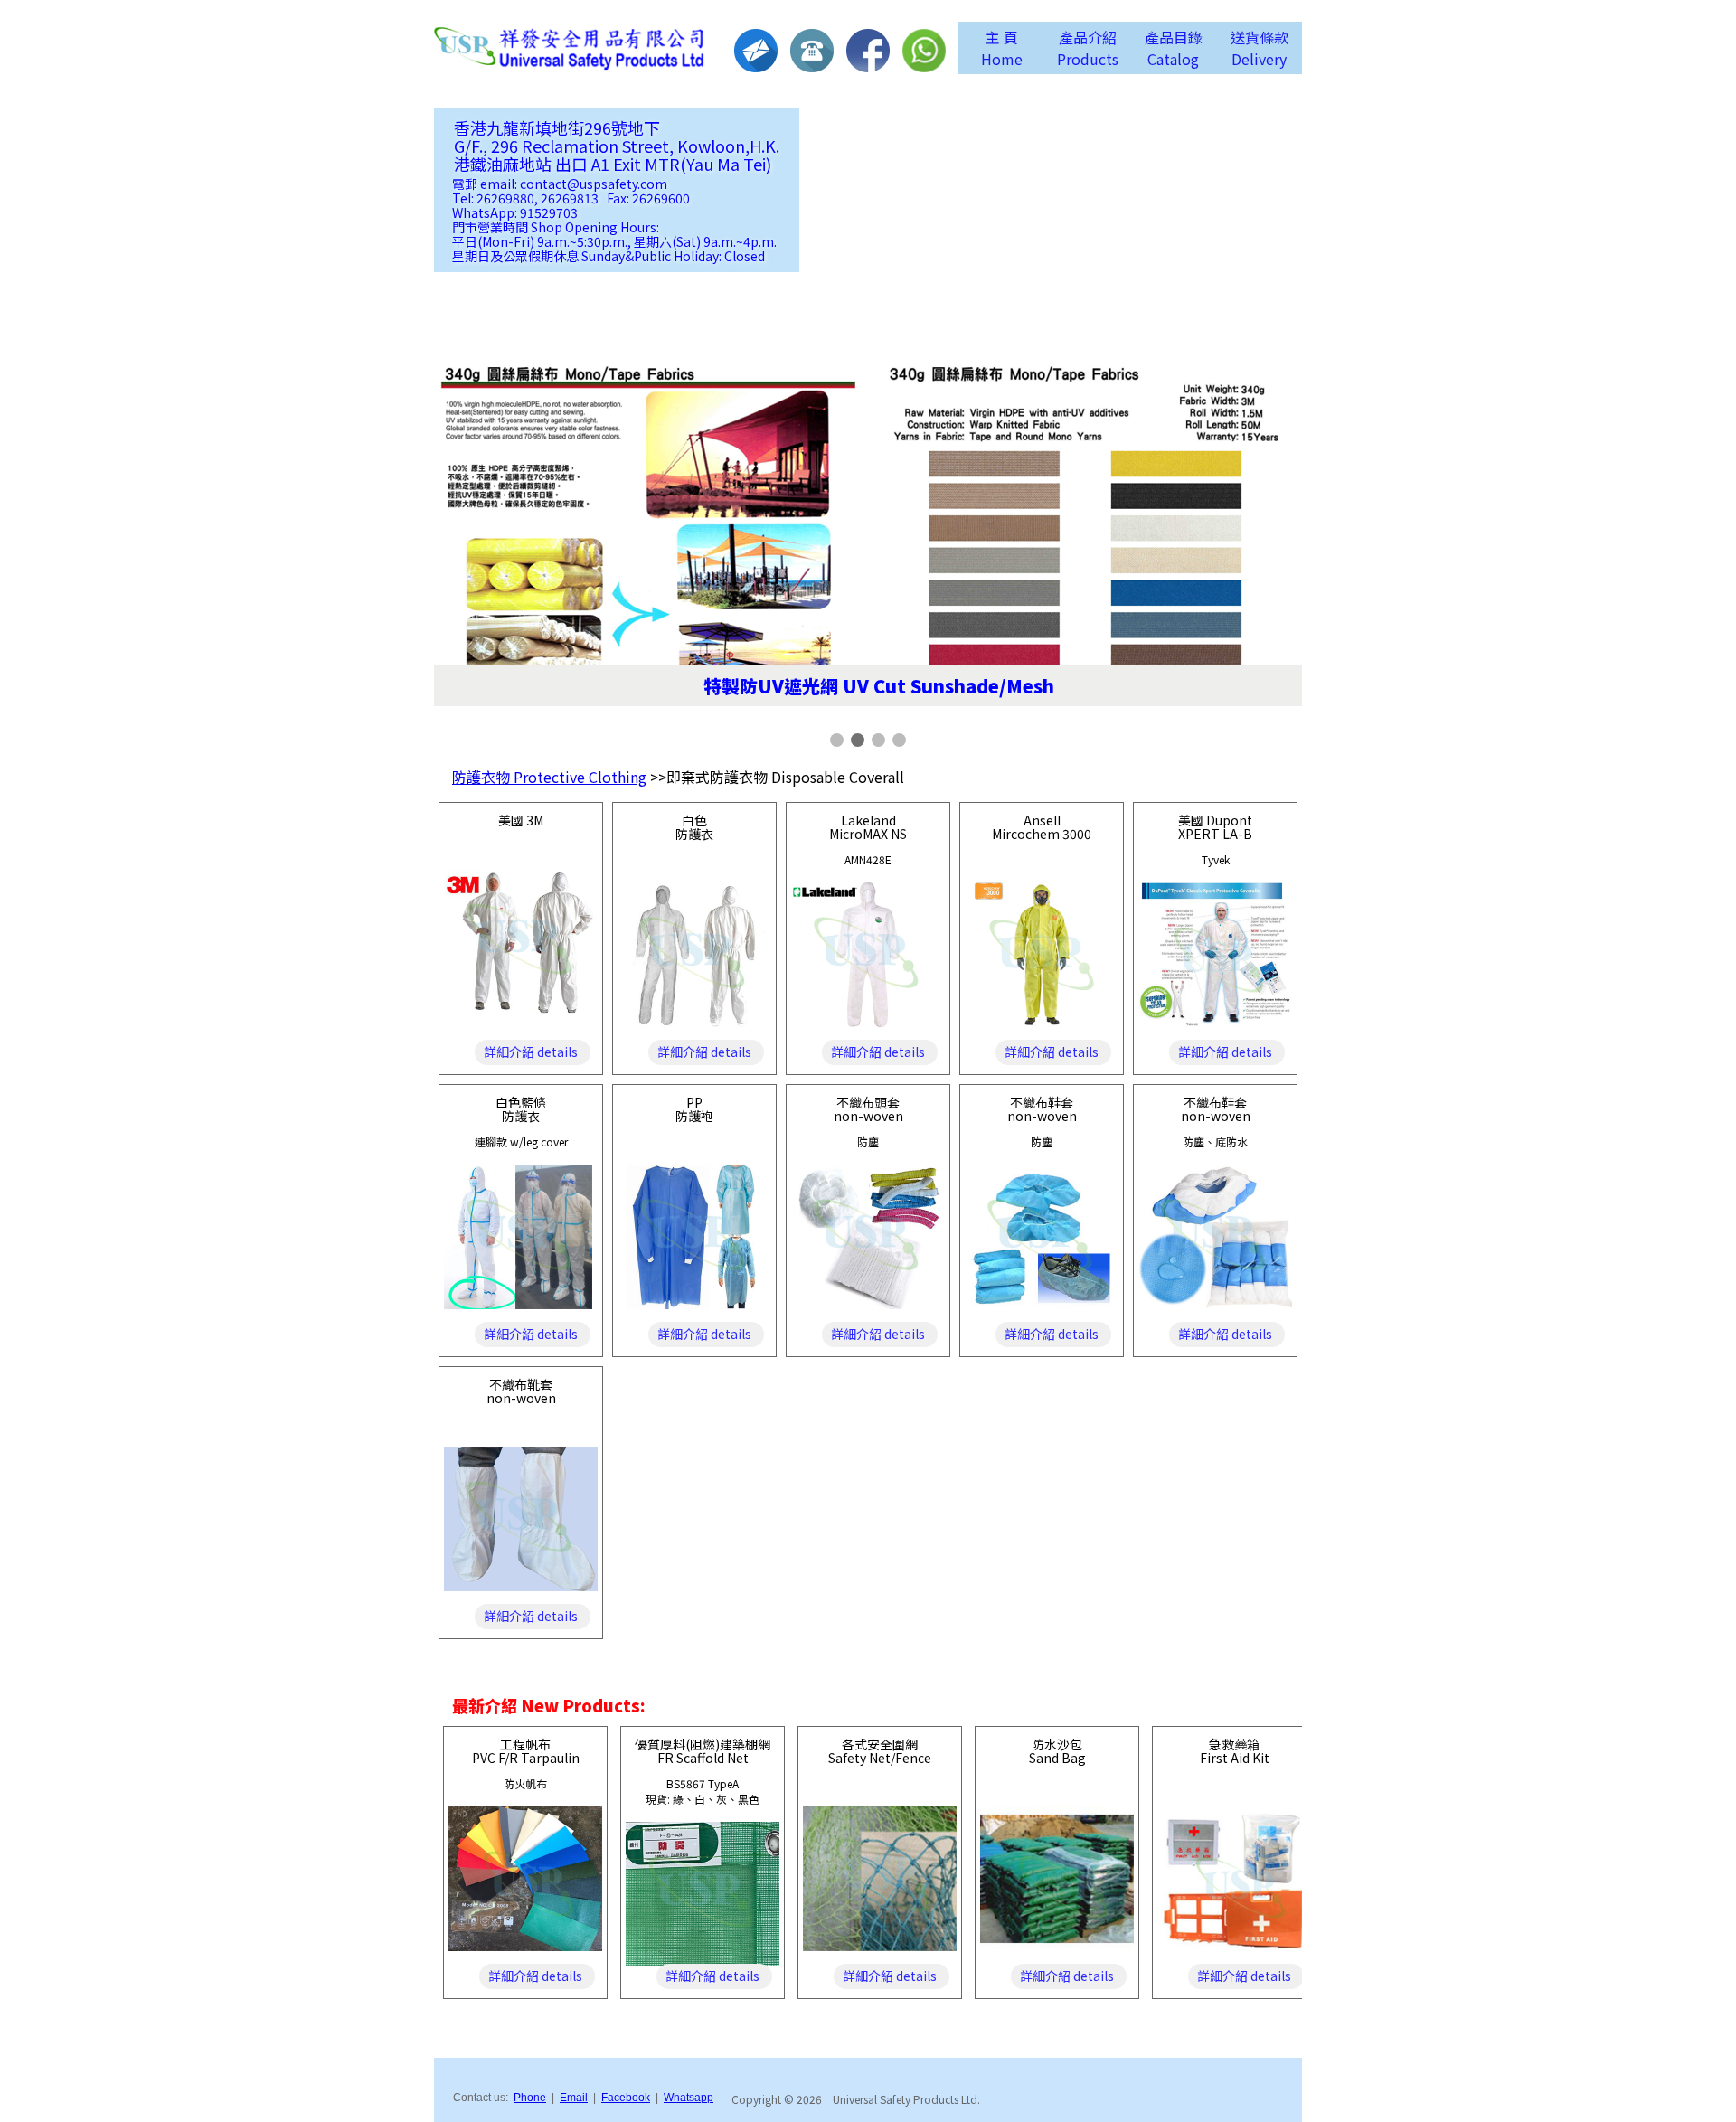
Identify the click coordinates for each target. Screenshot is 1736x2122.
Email (574, 2098)
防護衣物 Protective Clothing (549, 777)
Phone (530, 2098)
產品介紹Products (1088, 48)
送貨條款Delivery (1260, 48)
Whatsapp (689, 2098)
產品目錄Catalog (1174, 48)
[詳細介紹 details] (521, 1007)
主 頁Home (1002, 48)
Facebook (626, 2098)
